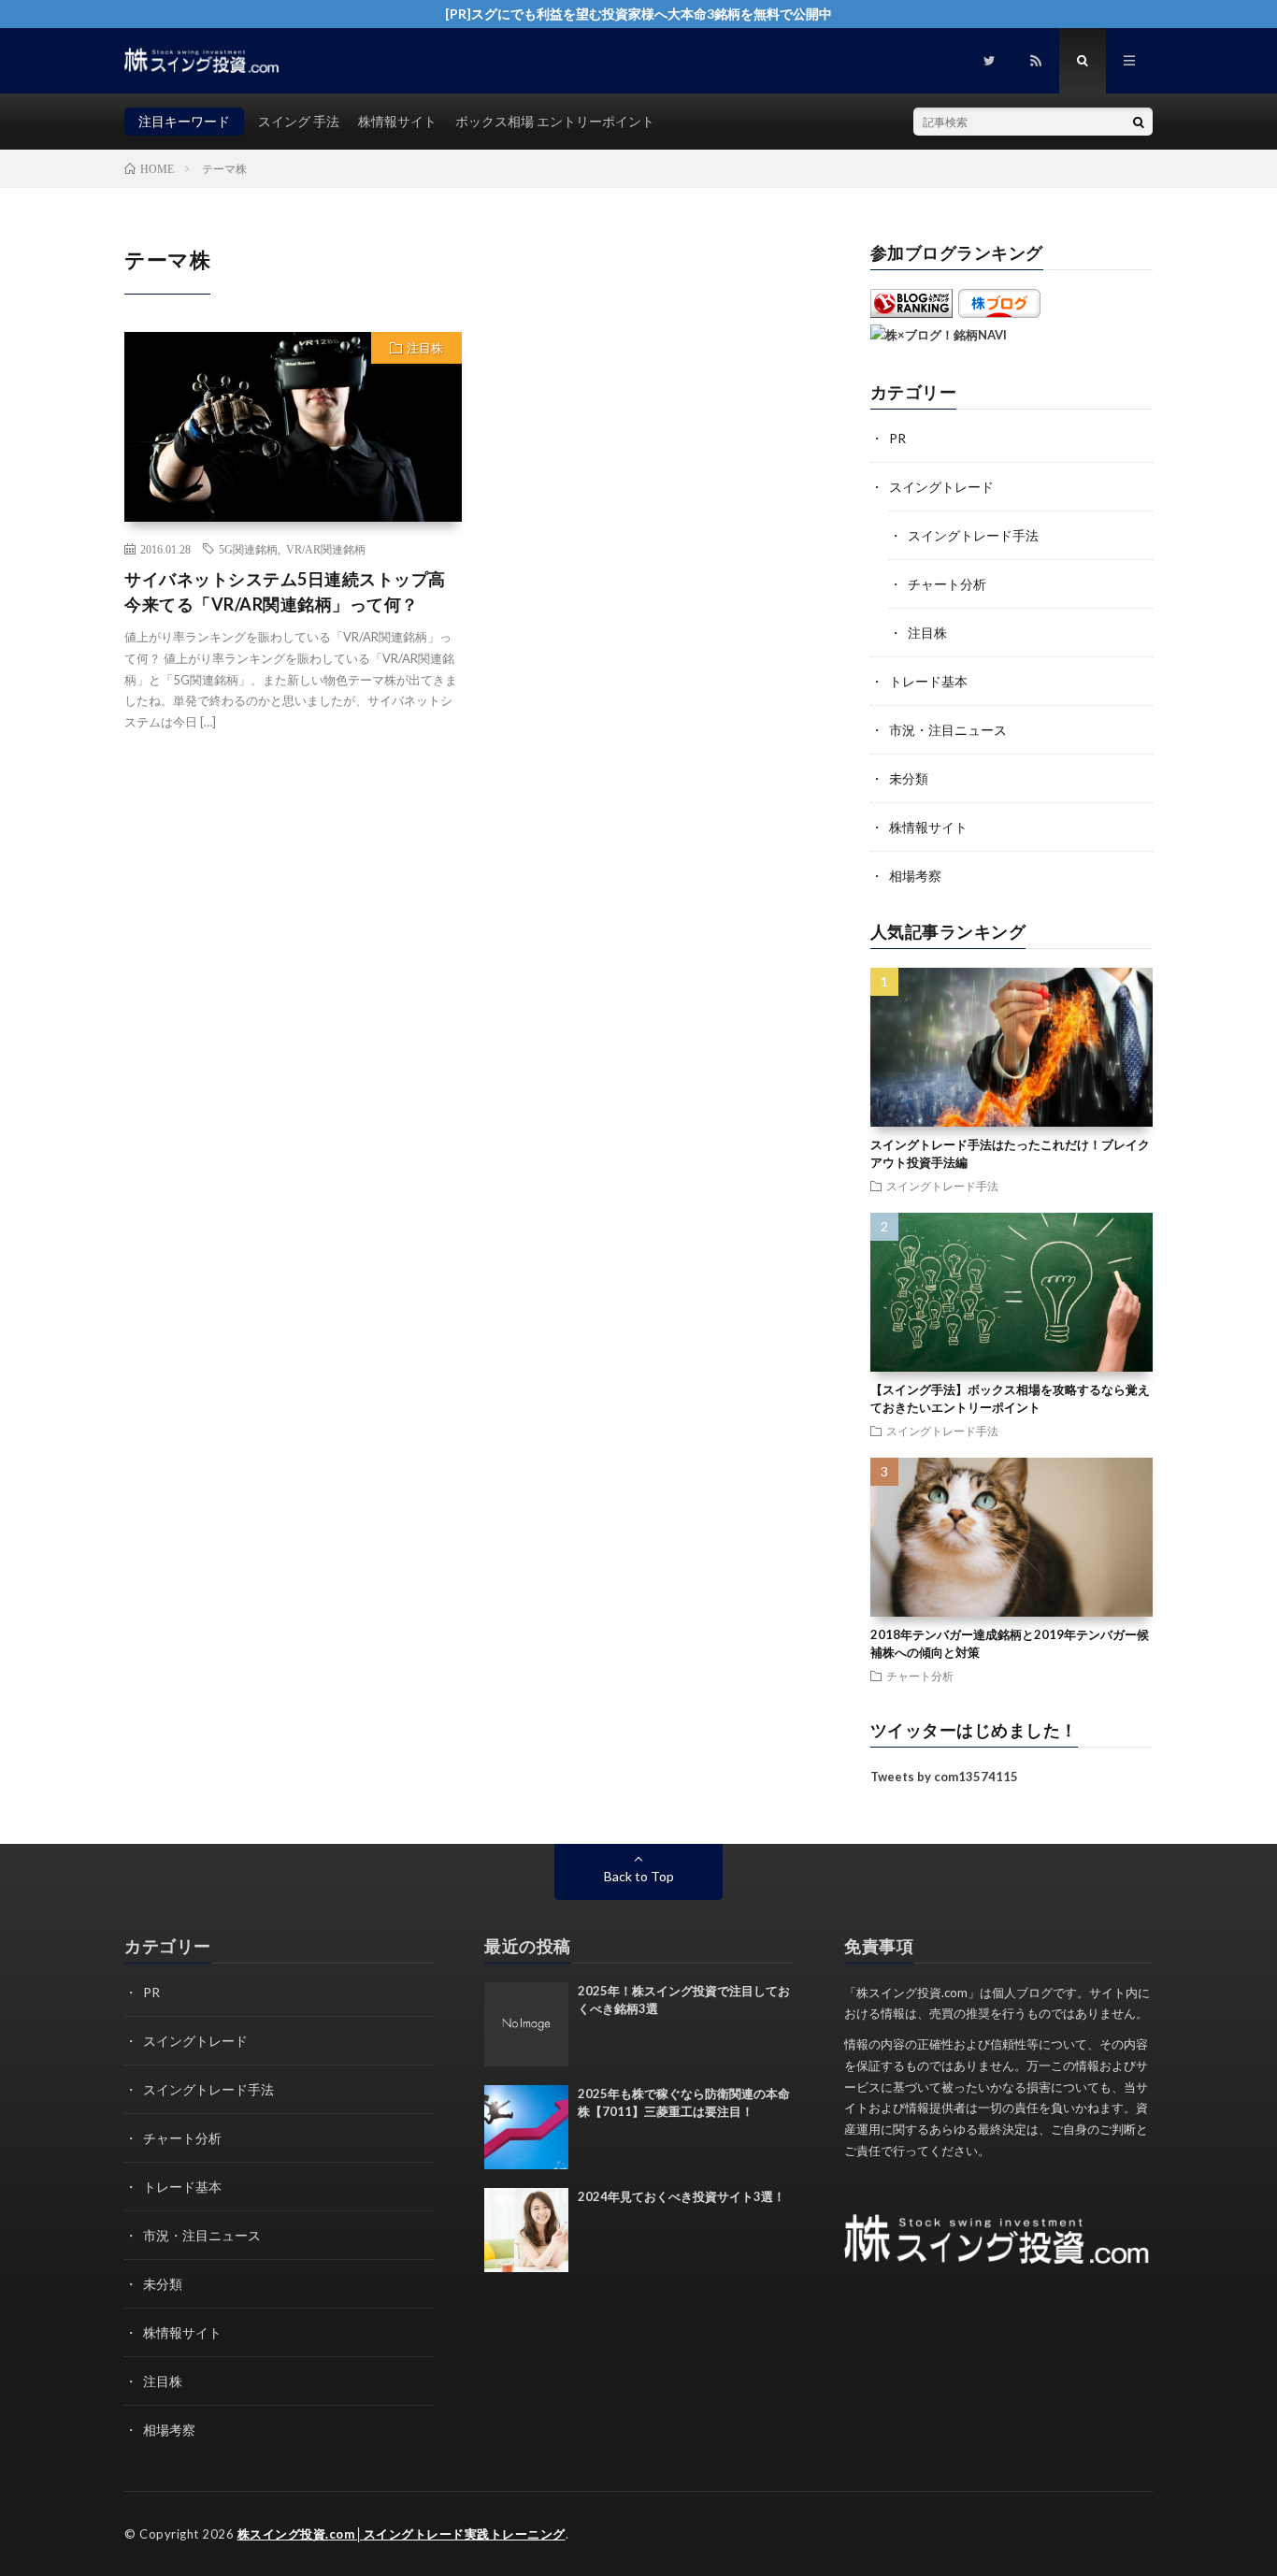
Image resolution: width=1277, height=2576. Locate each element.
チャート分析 (947, 584)
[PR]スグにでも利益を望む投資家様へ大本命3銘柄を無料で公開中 (638, 14)
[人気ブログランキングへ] (911, 313)
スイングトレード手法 (973, 535)
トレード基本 (928, 681)
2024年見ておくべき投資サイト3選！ (682, 2196)
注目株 (425, 348)
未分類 (909, 778)
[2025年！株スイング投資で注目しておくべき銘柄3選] (526, 2024)
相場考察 (915, 876)
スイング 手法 (299, 121)
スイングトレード (941, 487)
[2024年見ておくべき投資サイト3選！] (526, 2230)
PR (897, 438)
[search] (1139, 122)
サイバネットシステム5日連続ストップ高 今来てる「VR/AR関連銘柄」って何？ (285, 591)
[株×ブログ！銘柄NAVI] (939, 335)
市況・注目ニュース (948, 730)
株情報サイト (397, 121)
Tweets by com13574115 (944, 1777)
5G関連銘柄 (248, 549)
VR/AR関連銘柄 (326, 549)
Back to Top (639, 1876)
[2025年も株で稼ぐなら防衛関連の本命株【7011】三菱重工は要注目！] (526, 2127)
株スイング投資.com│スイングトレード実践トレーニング (402, 2534)
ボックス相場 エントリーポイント (555, 121)
